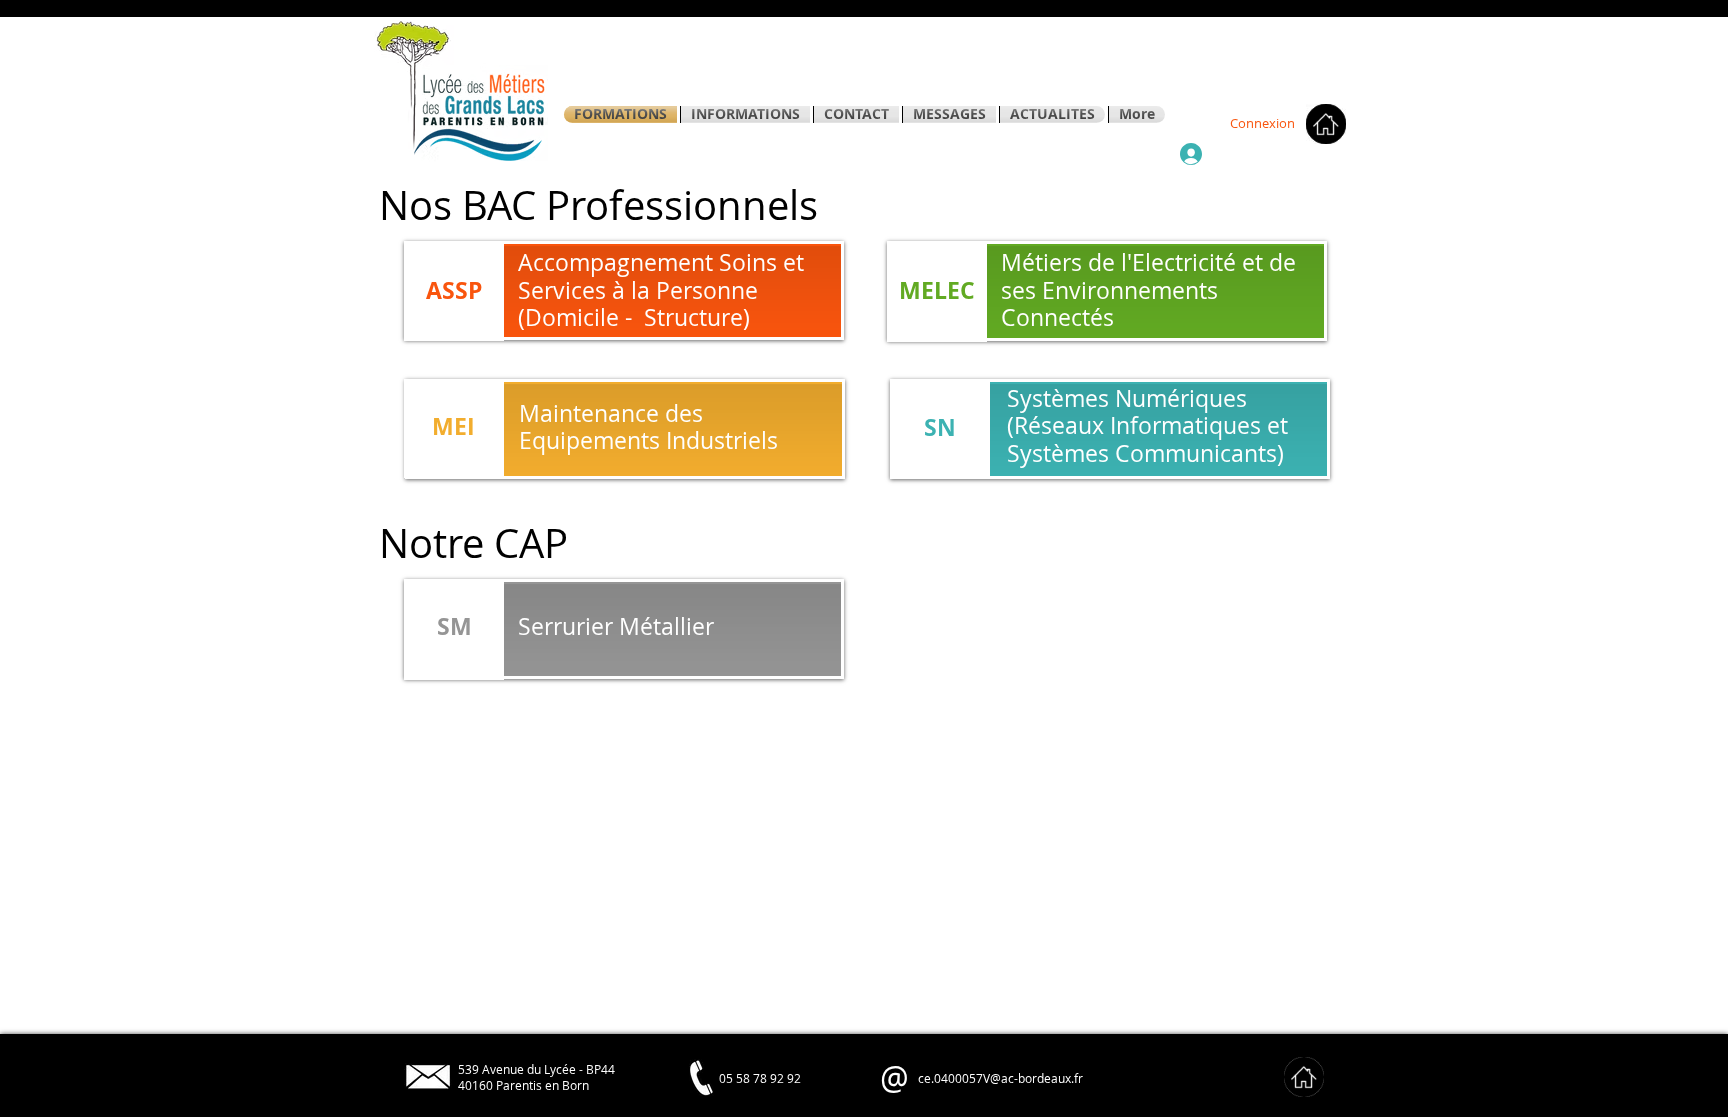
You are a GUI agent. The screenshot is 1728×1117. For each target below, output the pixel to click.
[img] (1304, 1077)
